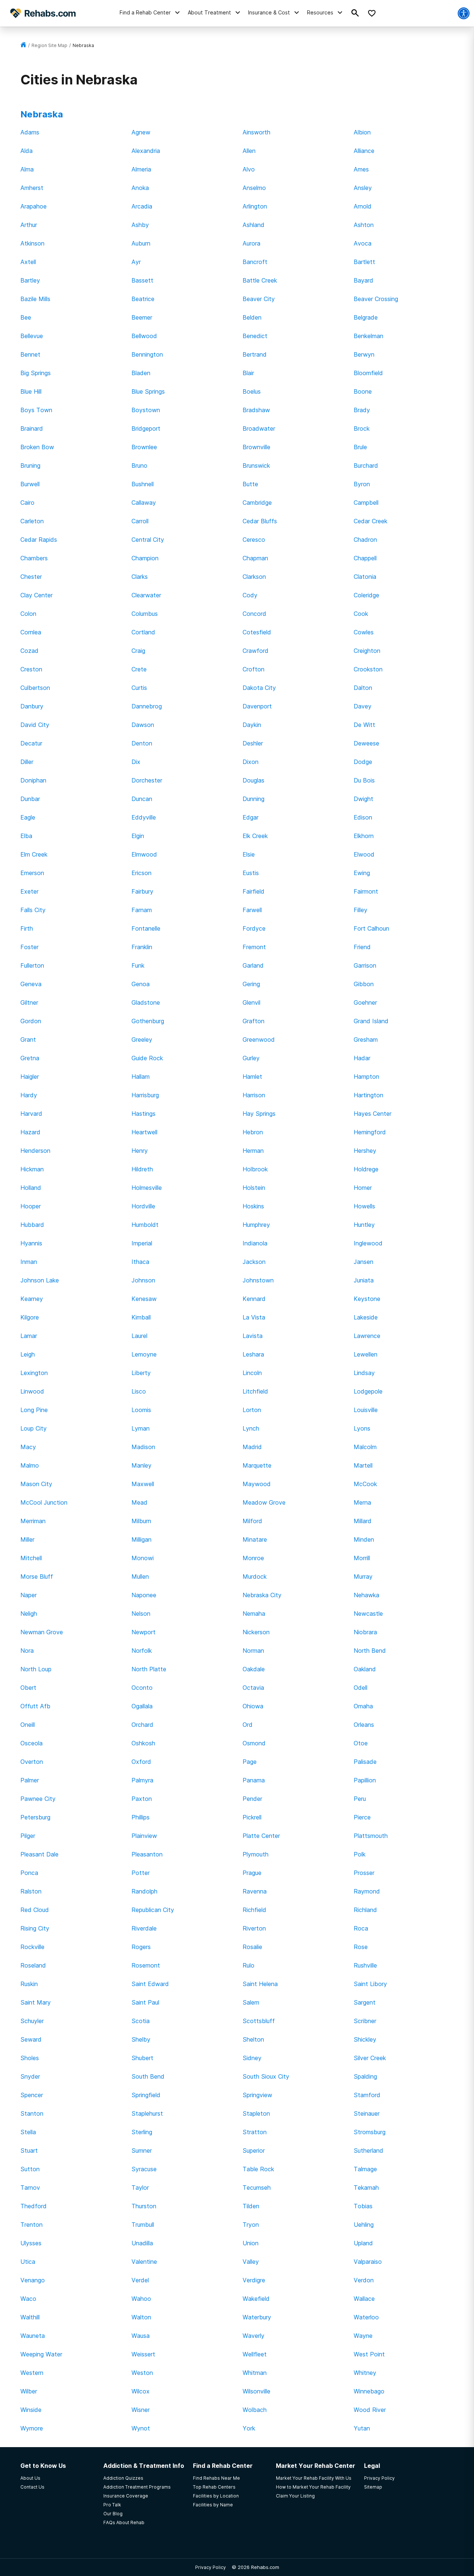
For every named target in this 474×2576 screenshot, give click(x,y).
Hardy (29, 1095)
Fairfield (253, 891)
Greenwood (259, 1040)
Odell (360, 1688)
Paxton (142, 1799)
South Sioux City (266, 2076)
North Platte (149, 1669)
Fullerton (32, 965)
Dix (136, 762)
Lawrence (367, 1336)
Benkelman (368, 336)
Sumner (142, 2150)
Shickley (365, 2039)
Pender (252, 1799)
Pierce (362, 1817)
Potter (141, 1873)
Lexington (34, 1373)
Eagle (28, 817)
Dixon (251, 762)
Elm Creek (34, 854)
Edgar (251, 817)
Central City (148, 540)
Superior (254, 2150)
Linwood (32, 1391)
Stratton (255, 2132)
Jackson (254, 1262)
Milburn (141, 1521)
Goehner (365, 1002)
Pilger (28, 1836)
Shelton (253, 2039)
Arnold (363, 206)
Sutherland (368, 2150)
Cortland (143, 632)
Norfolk (142, 1651)
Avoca (363, 243)
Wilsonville (256, 2391)
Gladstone (146, 1002)
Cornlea (31, 632)
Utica (28, 2262)
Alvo (249, 169)
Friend (362, 947)
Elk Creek (255, 836)
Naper (29, 1595)
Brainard (32, 428)
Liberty (141, 1373)
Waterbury (257, 2317)
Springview (257, 2095)
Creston (31, 669)
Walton (141, 2317)
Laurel (139, 1336)
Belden (252, 317)
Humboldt (145, 1225)
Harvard (31, 1114)
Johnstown (258, 1280)
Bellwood (144, 336)
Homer (363, 1188)
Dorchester (147, 780)
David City (35, 725)
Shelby (141, 2039)
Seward (31, 2039)
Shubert (142, 2058)
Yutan (362, 2428)
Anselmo (254, 188)
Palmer (30, 1780)
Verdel (140, 2280)
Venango (33, 2280)
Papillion (365, 1780)
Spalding (365, 2076)
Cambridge (257, 503)
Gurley (251, 1058)
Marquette (257, 1465)
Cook (361, 614)
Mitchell (31, 1558)
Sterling (142, 2132)
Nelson (141, 1614)
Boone (363, 391)
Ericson (141, 873)
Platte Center (261, 1836)
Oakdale (254, 1669)
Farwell (252, 910)
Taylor (140, 2188)
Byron (362, 484)
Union (251, 2243)
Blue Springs (148, 391)
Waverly (253, 2336)
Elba (26, 836)
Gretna (30, 1058)
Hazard (30, 1132)
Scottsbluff (259, 2021)
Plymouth (256, 1854)
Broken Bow (37, 447)
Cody (250, 595)
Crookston (368, 669)
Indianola (255, 1243)
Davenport (257, 706)
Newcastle (368, 1614)
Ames (361, 169)
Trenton (31, 2225)
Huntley (364, 1225)
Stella (28, 2132)
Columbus (145, 614)
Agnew (141, 132)
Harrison (254, 1095)
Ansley (363, 188)
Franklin (142, 947)
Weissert (143, 2354)
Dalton (363, 688)
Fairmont (366, 891)
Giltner (29, 1002)
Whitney (365, 2373)
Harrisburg (145, 1095)
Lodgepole (368, 1391)
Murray (363, 1576)
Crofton (253, 669)
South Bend (148, 2076)
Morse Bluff (37, 1576)
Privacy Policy (211, 2567)
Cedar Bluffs (260, 521)
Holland (31, 1188)
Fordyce (254, 928)
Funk (138, 965)
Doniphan (33, 780)
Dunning (253, 799)
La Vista (254, 1317)
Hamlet (252, 1077)
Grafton (253, 1021)
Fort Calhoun (371, 928)
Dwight (363, 799)
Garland (253, 965)
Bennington (147, 354)
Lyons (362, 1428)
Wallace (364, 2299)
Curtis (139, 688)
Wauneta (33, 2336)
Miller (27, 1539)
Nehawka (366, 1595)
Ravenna (255, 1891)
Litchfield (255, 1391)
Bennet (30, 354)
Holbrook (255, 1169)
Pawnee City (38, 1799)
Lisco (139, 1391)
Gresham (366, 1040)
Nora (27, 1651)
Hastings (143, 1114)
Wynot (141, 2428)
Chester (31, 577)
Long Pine (34, 1410)
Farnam (142, 910)
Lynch (251, 1428)
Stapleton (256, 2113)
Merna (362, 1502)
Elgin (138, 836)
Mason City (36, 1484)
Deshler (253, 743)
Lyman (141, 1428)
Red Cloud (35, 1910)
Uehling (364, 2225)
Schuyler (32, 2021)
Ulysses (31, 2243)
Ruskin (29, 1984)
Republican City (153, 1910)
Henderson (35, 1151)
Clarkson (254, 577)
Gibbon (364, 984)
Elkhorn (364, 836)
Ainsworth (256, 132)
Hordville (143, 1206)
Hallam (141, 1077)
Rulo (248, 1965)
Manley (141, 1465)
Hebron (253, 1132)
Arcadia (142, 206)
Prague (252, 1873)
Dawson (143, 725)
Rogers (141, 1947)
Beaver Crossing (376, 299)
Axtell (28, 262)
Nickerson (256, 1632)
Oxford (141, 1762)
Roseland (33, 1965)
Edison (363, 817)
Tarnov (30, 2188)
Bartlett (364, 262)
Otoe (361, 1743)
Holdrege (366, 1169)
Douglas (253, 780)
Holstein (254, 1188)
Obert (28, 1688)
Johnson (143, 1280)
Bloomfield (368, 373)
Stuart (29, 2150)
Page (250, 1762)
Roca (361, 1928)
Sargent (365, 2002)
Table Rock (258, 2169)
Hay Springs (259, 1114)
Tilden (251, 2206)
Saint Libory (370, 1984)
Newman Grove (42, 1632)
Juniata (364, 1280)
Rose (361, 1947)
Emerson (32, 873)
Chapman (255, 558)
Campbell (366, 503)
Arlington (255, 206)
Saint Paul (145, 2002)
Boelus (252, 391)
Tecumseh (257, 2188)
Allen (249, 151)
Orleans (364, 1725)
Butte (250, 484)
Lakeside (366, 1317)
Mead (139, 1502)
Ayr (136, 262)
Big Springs (36, 373)
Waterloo (366, 2317)
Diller (27, 762)
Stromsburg (370, 2132)
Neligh (29, 1614)
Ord (248, 1725)
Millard (363, 1521)
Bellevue (32, 336)
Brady (362, 410)
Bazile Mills (35, 299)
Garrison (365, 965)
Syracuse (144, 2169)
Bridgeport (146, 428)
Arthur (29, 225)
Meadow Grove (264, 1502)
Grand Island (371, 1021)
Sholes (30, 2058)
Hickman (32, 1169)
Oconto (142, 1688)
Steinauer (367, 2113)
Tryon (251, 2225)
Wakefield (256, 2299)
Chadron (365, 540)
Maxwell (143, 1484)
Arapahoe (34, 206)
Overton (32, 1762)
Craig (138, 651)
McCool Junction (44, 1502)
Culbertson (35, 688)
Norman (253, 1651)
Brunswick (256, 466)
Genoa (141, 984)
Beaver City (259, 299)
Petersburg (35, 1817)
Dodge (363, 762)
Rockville (32, 1947)
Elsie (249, 854)
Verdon (364, 2280)
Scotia (141, 2021)
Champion (145, 558)
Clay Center (36, 595)
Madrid (252, 1447)
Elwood (364, 854)
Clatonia (365, 577)
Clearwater (146, 595)
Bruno (139, 466)
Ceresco (254, 540)
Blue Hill (31, 391)
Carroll (140, 521)
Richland (365, 1910)
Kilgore (30, 1317)
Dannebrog (147, 706)
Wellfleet (255, 2354)
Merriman (33, 1521)
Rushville (365, 1965)
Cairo (27, 503)
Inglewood (368, 1243)
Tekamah (366, 2188)
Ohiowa (253, 1706)
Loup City (34, 1428)
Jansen (363, 1262)
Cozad (29, 651)
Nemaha (254, 1614)
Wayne (363, 2336)
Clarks (140, 577)
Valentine (144, 2262)
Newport (143, 1632)
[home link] (23, 45)
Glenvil (251, 1002)
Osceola (31, 1743)
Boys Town (36, 410)
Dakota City (259, 688)
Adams (30, 132)
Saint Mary (36, 2002)
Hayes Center (373, 1114)
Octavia (253, 1688)
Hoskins (253, 1206)
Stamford (367, 2095)
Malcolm (365, 1447)
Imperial (142, 1243)
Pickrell (252, 1817)
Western (32, 2373)
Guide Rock (147, 1058)
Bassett (142, 280)
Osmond (254, 1743)
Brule (360, 447)
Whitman (255, 2373)
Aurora (251, 243)
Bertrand (255, 354)
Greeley (142, 1040)
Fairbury (142, 891)
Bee (26, 317)
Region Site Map (49, 45)
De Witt (364, 725)
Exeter (29, 891)
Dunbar (30, 799)
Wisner (141, 2410)
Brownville (256, 447)
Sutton (30, 2169)
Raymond (367, 1891)
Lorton (252, 1410)
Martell (363, 1465)
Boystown (146, 410)
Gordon (31, 1021)
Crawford (256, 651)
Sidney (252, 2058)
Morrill (362, 1558)
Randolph (144, 1891)
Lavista (253, 1336)
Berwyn (364, 354)
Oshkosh (143, 1743)
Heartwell (144, 1132)
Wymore (32, 2428)
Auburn (141, 243)
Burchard (366, 466)
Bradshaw (256, 410)
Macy (28, 1447)
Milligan (141, 1539)
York (249, 2428)
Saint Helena (260, 1984)
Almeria (141, 169)
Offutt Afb (35, 1706)
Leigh (28, 1354)
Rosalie (252, 1947)
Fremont (254, 947)
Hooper (31, 1206)
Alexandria (146, 151)
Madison (143, 1447)
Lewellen (365, 1354)
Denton (142, 743)
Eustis (251, 873)
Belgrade (366, 317)
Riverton (254, 1928)
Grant (28, 1040)
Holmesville (147, 1188)
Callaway (144, 503)
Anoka (140, 188)
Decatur (31, 743)
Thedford (34, 2206)
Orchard (142, 1725)
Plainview (144, 1836)
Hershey (365, 1151)
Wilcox (141, 2391)
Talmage (365, 2169)
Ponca (29, 1873)
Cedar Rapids (39, 540)
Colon (28, 614)
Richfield (254, 1910)
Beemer (142, 317)
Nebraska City (262, 1595)
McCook (365, 1484)
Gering (251, 984)
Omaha (363, 1706)
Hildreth (142, 1169)
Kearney (32, 1299)
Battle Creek (260, 280)
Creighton (367, 651)
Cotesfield (257, 632)
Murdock (255, 1576)
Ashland (253, 225)
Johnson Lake (40, 1280)
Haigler (30, 1077)
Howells (364, 1206)
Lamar (29, 1336)
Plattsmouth (371, 1836)
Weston (142, 2373)
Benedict (255, 336)
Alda (26, 151)
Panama (254, 1780)
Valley (251, 2262)
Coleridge (366, 595)
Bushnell (143, 484)
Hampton (366, 1077)
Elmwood (144, 854)
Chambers (34, 558)
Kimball (141, 1317)
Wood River (370, 2410)
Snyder (30, 2076)
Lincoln (252, 1373)
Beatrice (143, 299)
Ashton (364, 225)
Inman (29, 1262)
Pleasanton (147, 1854)
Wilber (29, 2391)
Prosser (364, 1873)
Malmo (30, 1465)
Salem (251, 2002)
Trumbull (143, 2225)
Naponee (144, 1595)
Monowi (143, 1558)
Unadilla (142, 2243)
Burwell (30, 484)
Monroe (253, 1558)
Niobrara (365, 1632)
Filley (360, 910)
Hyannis (31, 1243)
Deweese (366, 743)
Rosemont (146, 1965)
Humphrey (256, 1225)
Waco (28, 2299)
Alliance (364, 151)
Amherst (32, 188)
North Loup (36, 1669)
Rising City (35, 1928)
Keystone (367, 1299)
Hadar (362, 1058)
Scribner (365, 2021)
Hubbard (32, 1225)
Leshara (253, 1354)
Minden (364, 1539)
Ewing (362, 873)
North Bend (370, 1651)
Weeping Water (41, 2354)
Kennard (254, 1299)
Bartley (30, 280)
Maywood (257, 1484)
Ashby (140, 225)
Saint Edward (150, 1984)
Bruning (30, 466)
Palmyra (142, 1780)
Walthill (30, 2317)
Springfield (146, 2095)
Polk (360, 1854)
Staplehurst (147, 2113)
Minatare (255, 1539)
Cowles (364, 632)
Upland (363, 2243)
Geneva (31, 984)
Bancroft (255, 262)
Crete (139, 669)
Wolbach (255, 2410)
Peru (360, 1799)
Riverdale (144, 1928)
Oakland (365, 1669)
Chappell (365, 558)
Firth (27, 928)
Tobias (363, 2206)
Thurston (144, 2206)
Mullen (140, 1576)
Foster (29, 947)
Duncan (142, 799)
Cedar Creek (370, 521)
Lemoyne (144, 1354)
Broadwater (259, 428)
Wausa (141, 2336)
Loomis (141, 1410)
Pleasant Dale (39, 1854)
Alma (27, 169)
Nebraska (42, 114)
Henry (140, 1151)
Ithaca (140, 1262)
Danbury (32, 706)
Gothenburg (148, 1021)
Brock (362, 428)
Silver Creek (370, 2058)
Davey (363, 706)
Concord (254, 614)
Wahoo (141, 2299)
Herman (253, 1151)
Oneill (28, 1725)
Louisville (366, 1410)
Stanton (32, 2113)
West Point (369, 2354)
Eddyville (144, 817)
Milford (252, 1521)
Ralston (31, 1891)
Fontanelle (146, 928)
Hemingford (370, 1132)
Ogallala (142, 1706)
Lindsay (364, 1373)
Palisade (365, 1762)
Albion (362, 132)
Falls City (33, 910)
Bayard (363, 280)
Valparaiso (368, 2262)
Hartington (368, 1095)
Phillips (141, 1817)
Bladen (141, 373)
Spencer (32, 2095)
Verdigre (254, 2280)
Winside (31, 2410)
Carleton (32, 521)
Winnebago (369, 2391)
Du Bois (364, 780)
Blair (248, 373)
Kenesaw (144, 1299)
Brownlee (144, 447)
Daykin (252, 725)
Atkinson (32, 243)
